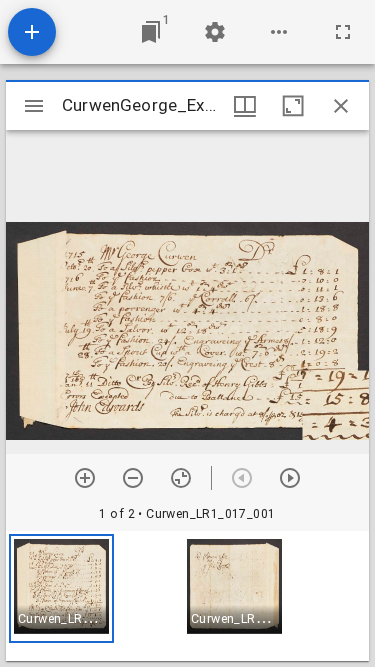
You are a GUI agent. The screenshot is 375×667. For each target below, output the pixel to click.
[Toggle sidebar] (34, 106)
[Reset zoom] (181, 478)
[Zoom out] (133, 478)
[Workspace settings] (215, 32)
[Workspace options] (279, 32)
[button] (61, 588)
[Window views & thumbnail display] (245, 106)
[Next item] (290, 478)
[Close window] (341, 106)
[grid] (187, 596)
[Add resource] (32, 32)
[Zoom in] (85, 478)
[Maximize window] (293, 106)
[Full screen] (343, 32)
